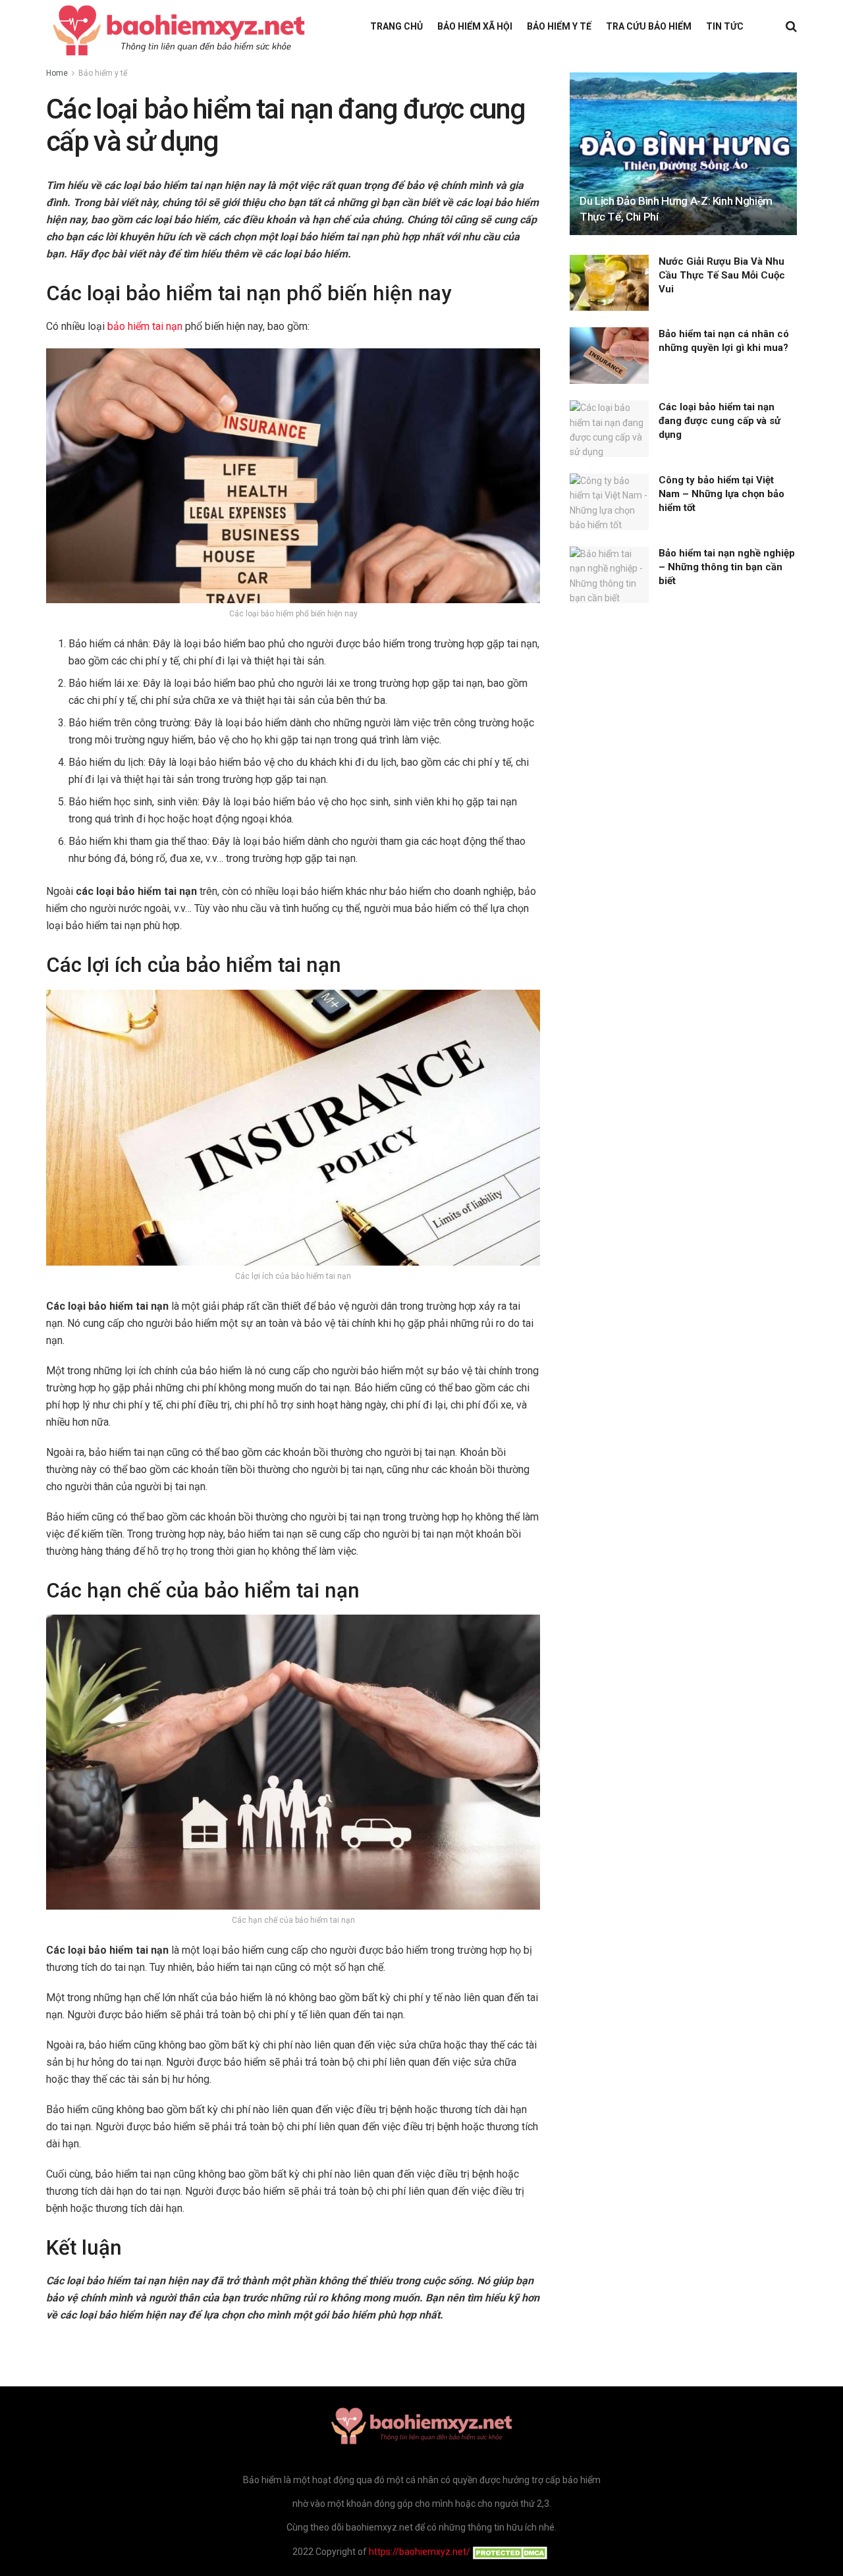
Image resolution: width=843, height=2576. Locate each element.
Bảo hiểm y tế (559, 26)
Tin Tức (725, 26)
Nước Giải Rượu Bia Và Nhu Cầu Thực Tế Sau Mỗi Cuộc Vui (722, 275)
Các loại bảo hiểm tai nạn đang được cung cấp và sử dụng (720, 421)
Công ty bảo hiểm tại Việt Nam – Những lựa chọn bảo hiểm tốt (721, 494)
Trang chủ (396, 26)
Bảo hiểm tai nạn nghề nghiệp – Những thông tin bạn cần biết (727, 567)
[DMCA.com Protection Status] (511, 2552)
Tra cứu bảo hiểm (649, 26)
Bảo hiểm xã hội (475, 26)
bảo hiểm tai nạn (145, 326)
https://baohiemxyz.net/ (420, 2552)
